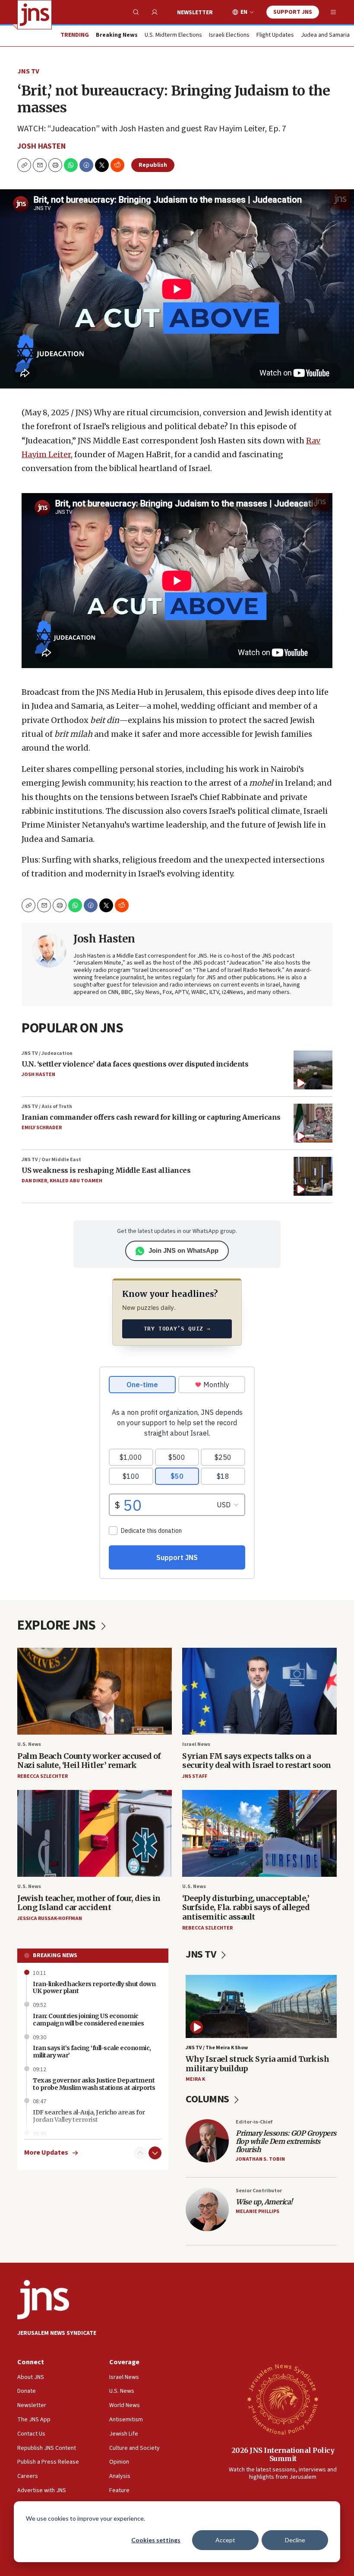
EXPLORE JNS (58, 1625)
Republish (153, 165)
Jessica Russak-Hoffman (50, 1918)
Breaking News (55, 1955)
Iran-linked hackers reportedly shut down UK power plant (94, 1988)
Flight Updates (275, 35)
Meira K (195, 2079)
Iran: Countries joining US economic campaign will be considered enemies (88, 2020)
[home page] (35, 15)
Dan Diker (34, 1181)
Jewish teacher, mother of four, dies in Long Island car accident (89, 1903)
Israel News (196, 1744)
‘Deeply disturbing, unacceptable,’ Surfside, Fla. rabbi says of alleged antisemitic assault (246, 1907)
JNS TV (28, 71)
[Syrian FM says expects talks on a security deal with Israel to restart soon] (259, 1691)
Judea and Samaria (325, 35)
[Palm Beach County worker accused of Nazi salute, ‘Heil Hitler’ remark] (95, 1691)
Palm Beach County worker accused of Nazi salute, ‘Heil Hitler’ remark (89, 1761)
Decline (295, 2540)
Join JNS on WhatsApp (183, 1250)
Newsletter (195, 13)
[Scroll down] (155, 2153)
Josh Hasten (41, 146)
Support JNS (293, 12)
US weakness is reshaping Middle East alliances (106, 1170)
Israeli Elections (229, 35)
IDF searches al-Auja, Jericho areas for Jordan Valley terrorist (89, 2116)
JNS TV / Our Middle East (51, 1160)
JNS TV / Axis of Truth (47, 1107)
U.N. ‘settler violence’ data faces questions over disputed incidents (135, 1064)
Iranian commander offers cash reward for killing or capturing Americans (151, 1117)
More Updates (46, 2153)
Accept (225, 2540)
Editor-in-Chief (254, 2122)
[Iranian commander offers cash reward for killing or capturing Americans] (313, 1123)
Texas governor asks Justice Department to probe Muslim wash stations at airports (94, 2084)
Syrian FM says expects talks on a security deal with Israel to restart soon (257, 1761)
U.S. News (29, 1744)
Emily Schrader (42, 1128)
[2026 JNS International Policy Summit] (283, 2399)
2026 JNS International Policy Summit (283, 2454)
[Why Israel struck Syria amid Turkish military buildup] (261, 2006)
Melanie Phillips (258, 2211)
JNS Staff (195, 1776)
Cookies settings (156, 2540)
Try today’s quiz (177, 1329)
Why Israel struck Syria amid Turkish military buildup (257, 2064)
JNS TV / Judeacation (47, 1053)
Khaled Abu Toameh (76, 1181)
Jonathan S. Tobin (260, 2159)
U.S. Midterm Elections (173, 35)
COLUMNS (208, 2099)
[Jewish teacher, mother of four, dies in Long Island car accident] (95, 1833)
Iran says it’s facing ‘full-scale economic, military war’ (92, 2052)
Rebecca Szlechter (43, 1776)
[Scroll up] (140, 2153)
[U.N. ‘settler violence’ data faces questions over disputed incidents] (313, 1070)
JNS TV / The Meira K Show (217, 2048)
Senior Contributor (259, 2191)
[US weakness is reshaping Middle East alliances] (313, 1176)
